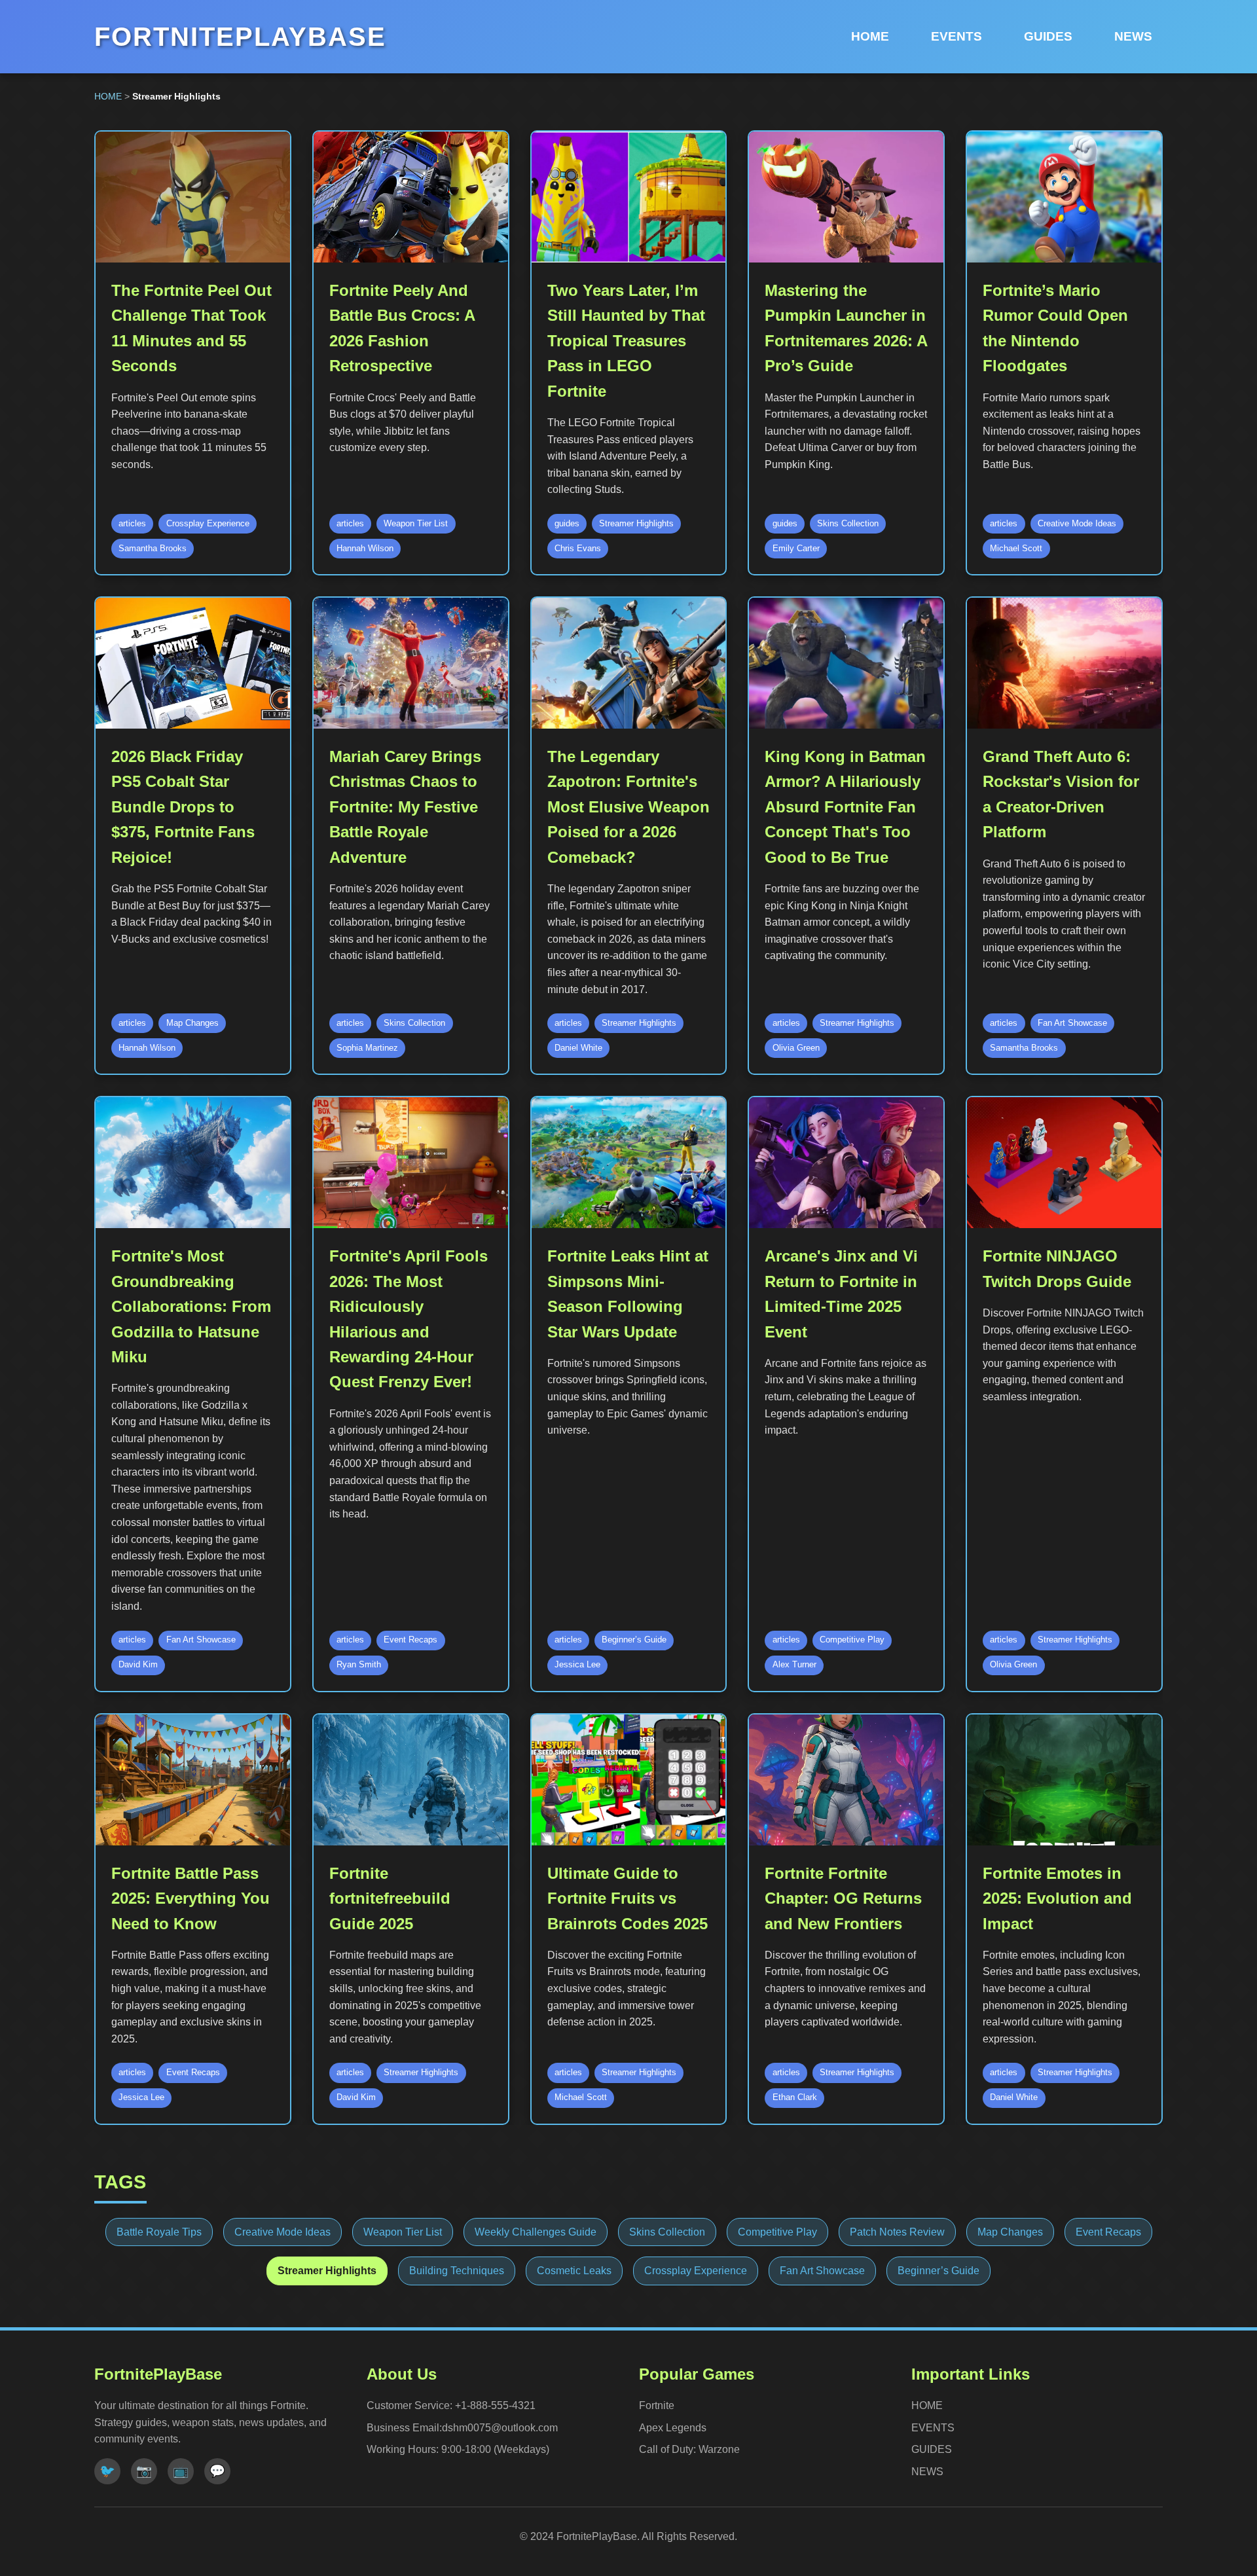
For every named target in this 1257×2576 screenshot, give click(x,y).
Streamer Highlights (327, 2271)
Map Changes (1010, 2232)
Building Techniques (457, 2271)
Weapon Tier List (403, 2232)
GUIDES (1048, 36)
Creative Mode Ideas (282, 2232)
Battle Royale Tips (159, 2232)
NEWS (1133, 36)
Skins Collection (667, 2232)
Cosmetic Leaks (574, 2271)
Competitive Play (777, 2232)
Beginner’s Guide (938, 2271)
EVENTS (956, 36)
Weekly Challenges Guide (536, 2232)
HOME (870, 36)
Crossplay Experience (696, 2271)
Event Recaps (1108, 2232)
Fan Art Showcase (822, 2271)
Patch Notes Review (897, 2232)
